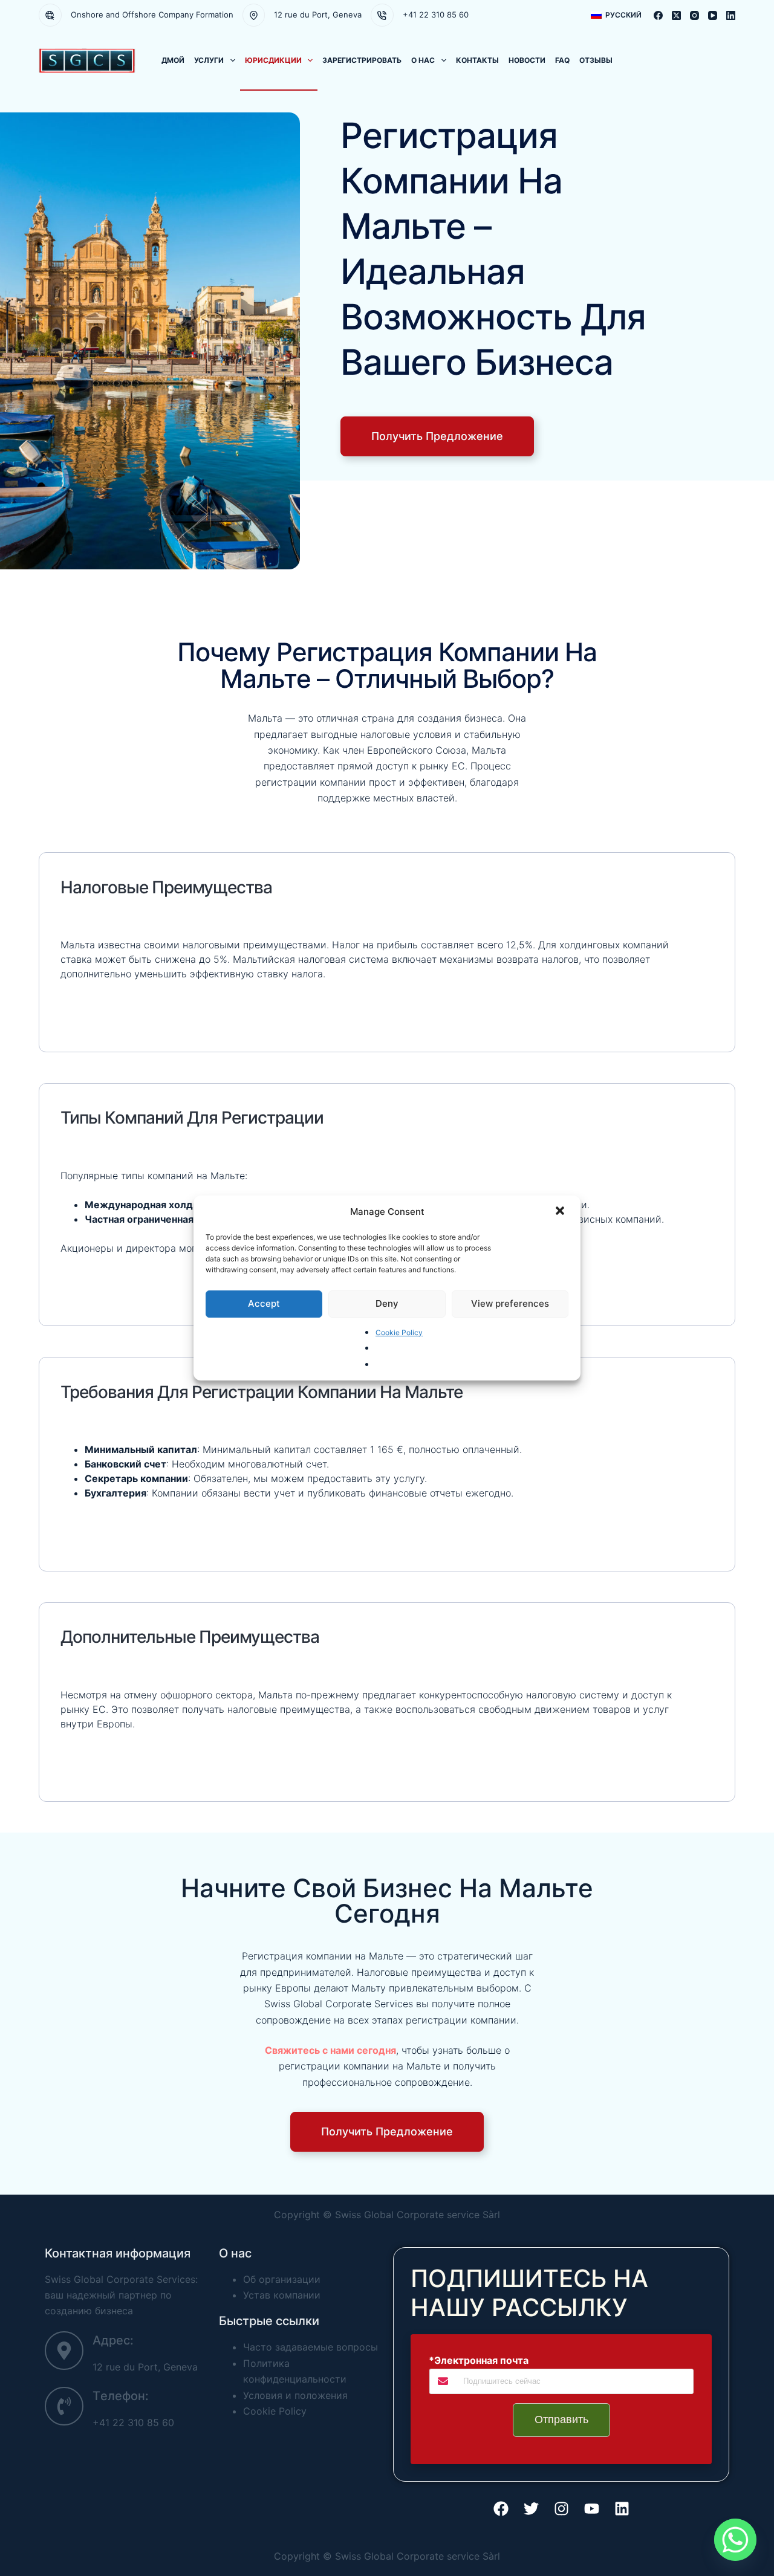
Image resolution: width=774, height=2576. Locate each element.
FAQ (562, 60)
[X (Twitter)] (676, 15)
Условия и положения (295, 2395)
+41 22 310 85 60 (436, 15)
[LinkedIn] (731, 15)
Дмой (173, 60)
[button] (561, 1212)
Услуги (209, 60)
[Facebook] (658, 15)
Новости (527, 60)
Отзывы (596, 60)
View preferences (510, 1303)
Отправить (561, 2419)
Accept (264, 1303)
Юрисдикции (273, 60)
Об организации (282, 2279)
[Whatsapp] (735, 2540)
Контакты (477, 60)
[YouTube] (713, 15)
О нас (423, 60)
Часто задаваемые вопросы (311, 2347)
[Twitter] (531, 2509)
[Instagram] (694, 15)
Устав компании (282, 2295)
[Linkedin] (622, 2509)
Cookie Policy (399, 1332)
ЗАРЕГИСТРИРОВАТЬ (362, 60)
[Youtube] (591, 2509)
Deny (387, 1303)
